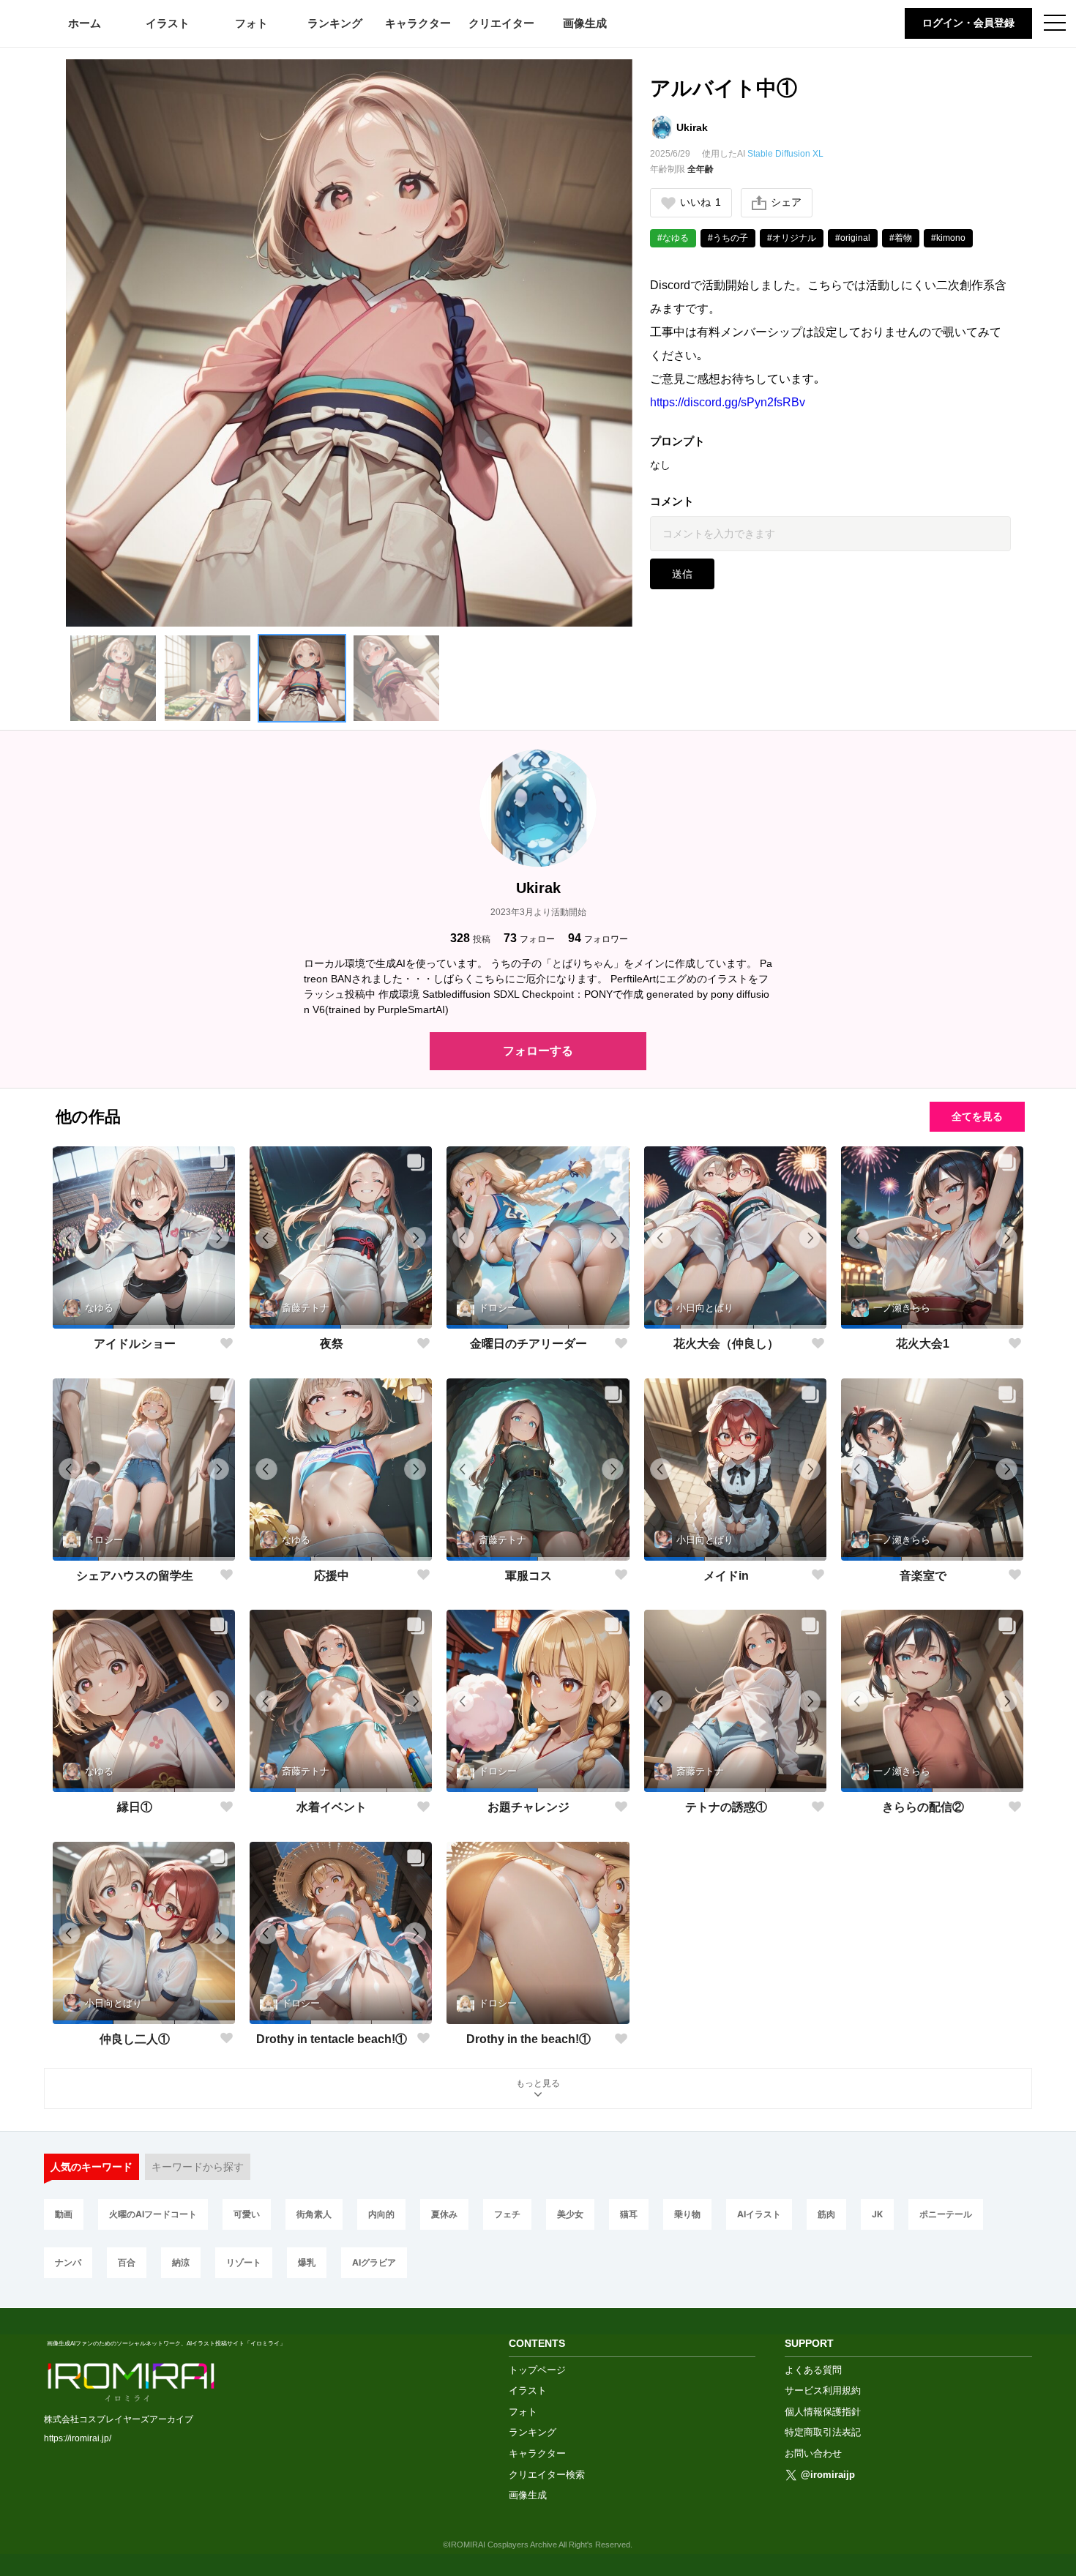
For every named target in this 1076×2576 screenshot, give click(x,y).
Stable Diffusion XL (785, 154)
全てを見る (977, 1116)
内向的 (381, 2214)
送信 (682, 574)
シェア (786, 202)
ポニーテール (946, 2214)
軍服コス (528, 1576)
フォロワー (598, 938)
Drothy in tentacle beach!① (332, 2039)
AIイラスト (759, 2214)
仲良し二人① (135, 2039)
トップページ (537, 2370)
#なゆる (673, 238)
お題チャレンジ (528, 1807)
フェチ (507, 2214)
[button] (113, 678)
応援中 (332, 1576)
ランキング (335, 23)
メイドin (726, 1576)
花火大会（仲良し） (726, 1344)
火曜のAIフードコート (153, 2214)
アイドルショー (135, 1344)
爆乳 (307, 2262)
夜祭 (332, 1344)
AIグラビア (374, 2262)
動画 (64, 2214)
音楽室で (923, 1576)
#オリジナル (792, 238)
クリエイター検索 (547, 2475)
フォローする (538, 1051)
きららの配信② (923, 1807)
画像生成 (585, 23)
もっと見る (538, 2083)
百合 (127, 2262)
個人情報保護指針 (823, 2412)
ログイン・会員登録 (968, 23)
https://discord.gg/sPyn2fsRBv (728, 402)
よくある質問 (813, 2370)
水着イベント (332, 1807)
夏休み (444, 2214)
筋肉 (826, 2214)
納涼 (181, 2262)
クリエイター (501, 23)
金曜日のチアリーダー (528, 1344)
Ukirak (692, 127)
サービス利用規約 (823, 2390)
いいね (700, 202)
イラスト (168, 23)
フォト (251, 23)
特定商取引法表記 (823, 2432)
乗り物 (687, 2214)
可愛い (247, 2214)
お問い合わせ (813, 2453)
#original (853, 238)
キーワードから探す (198, 2167)
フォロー (529, 938)
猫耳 (629, 2214)
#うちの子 (728, 238)
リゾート (244, 2262)
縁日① (135, 1807)
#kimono (948, 238)
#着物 (901, 238)
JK (877, 2214)
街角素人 (314, 2214)
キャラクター (418, 23)
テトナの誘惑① (726, 1807)
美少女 (570, 2214)
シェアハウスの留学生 (135, 1576)
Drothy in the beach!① (528, 2039)
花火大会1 (923, 1344)
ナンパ (68, 2262)
